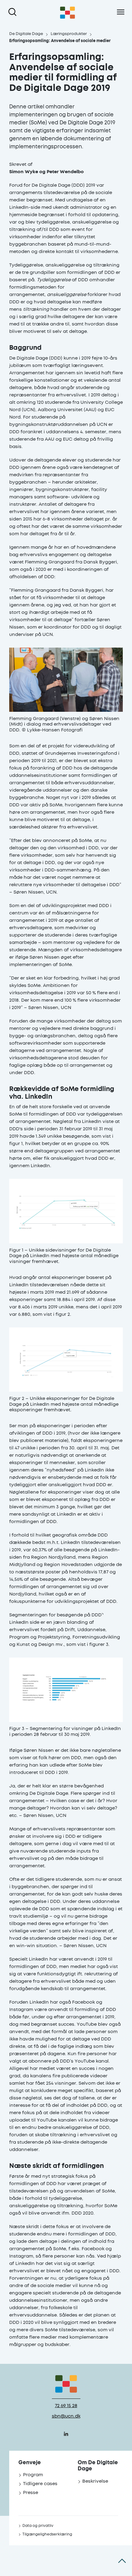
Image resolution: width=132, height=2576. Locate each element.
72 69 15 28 (66, 2406)
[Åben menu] (120, 12)
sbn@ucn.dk (66, 2416)
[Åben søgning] (14, 12)
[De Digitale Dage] (68, 12)
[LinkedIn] (66, 2434)
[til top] (122, 2561)
